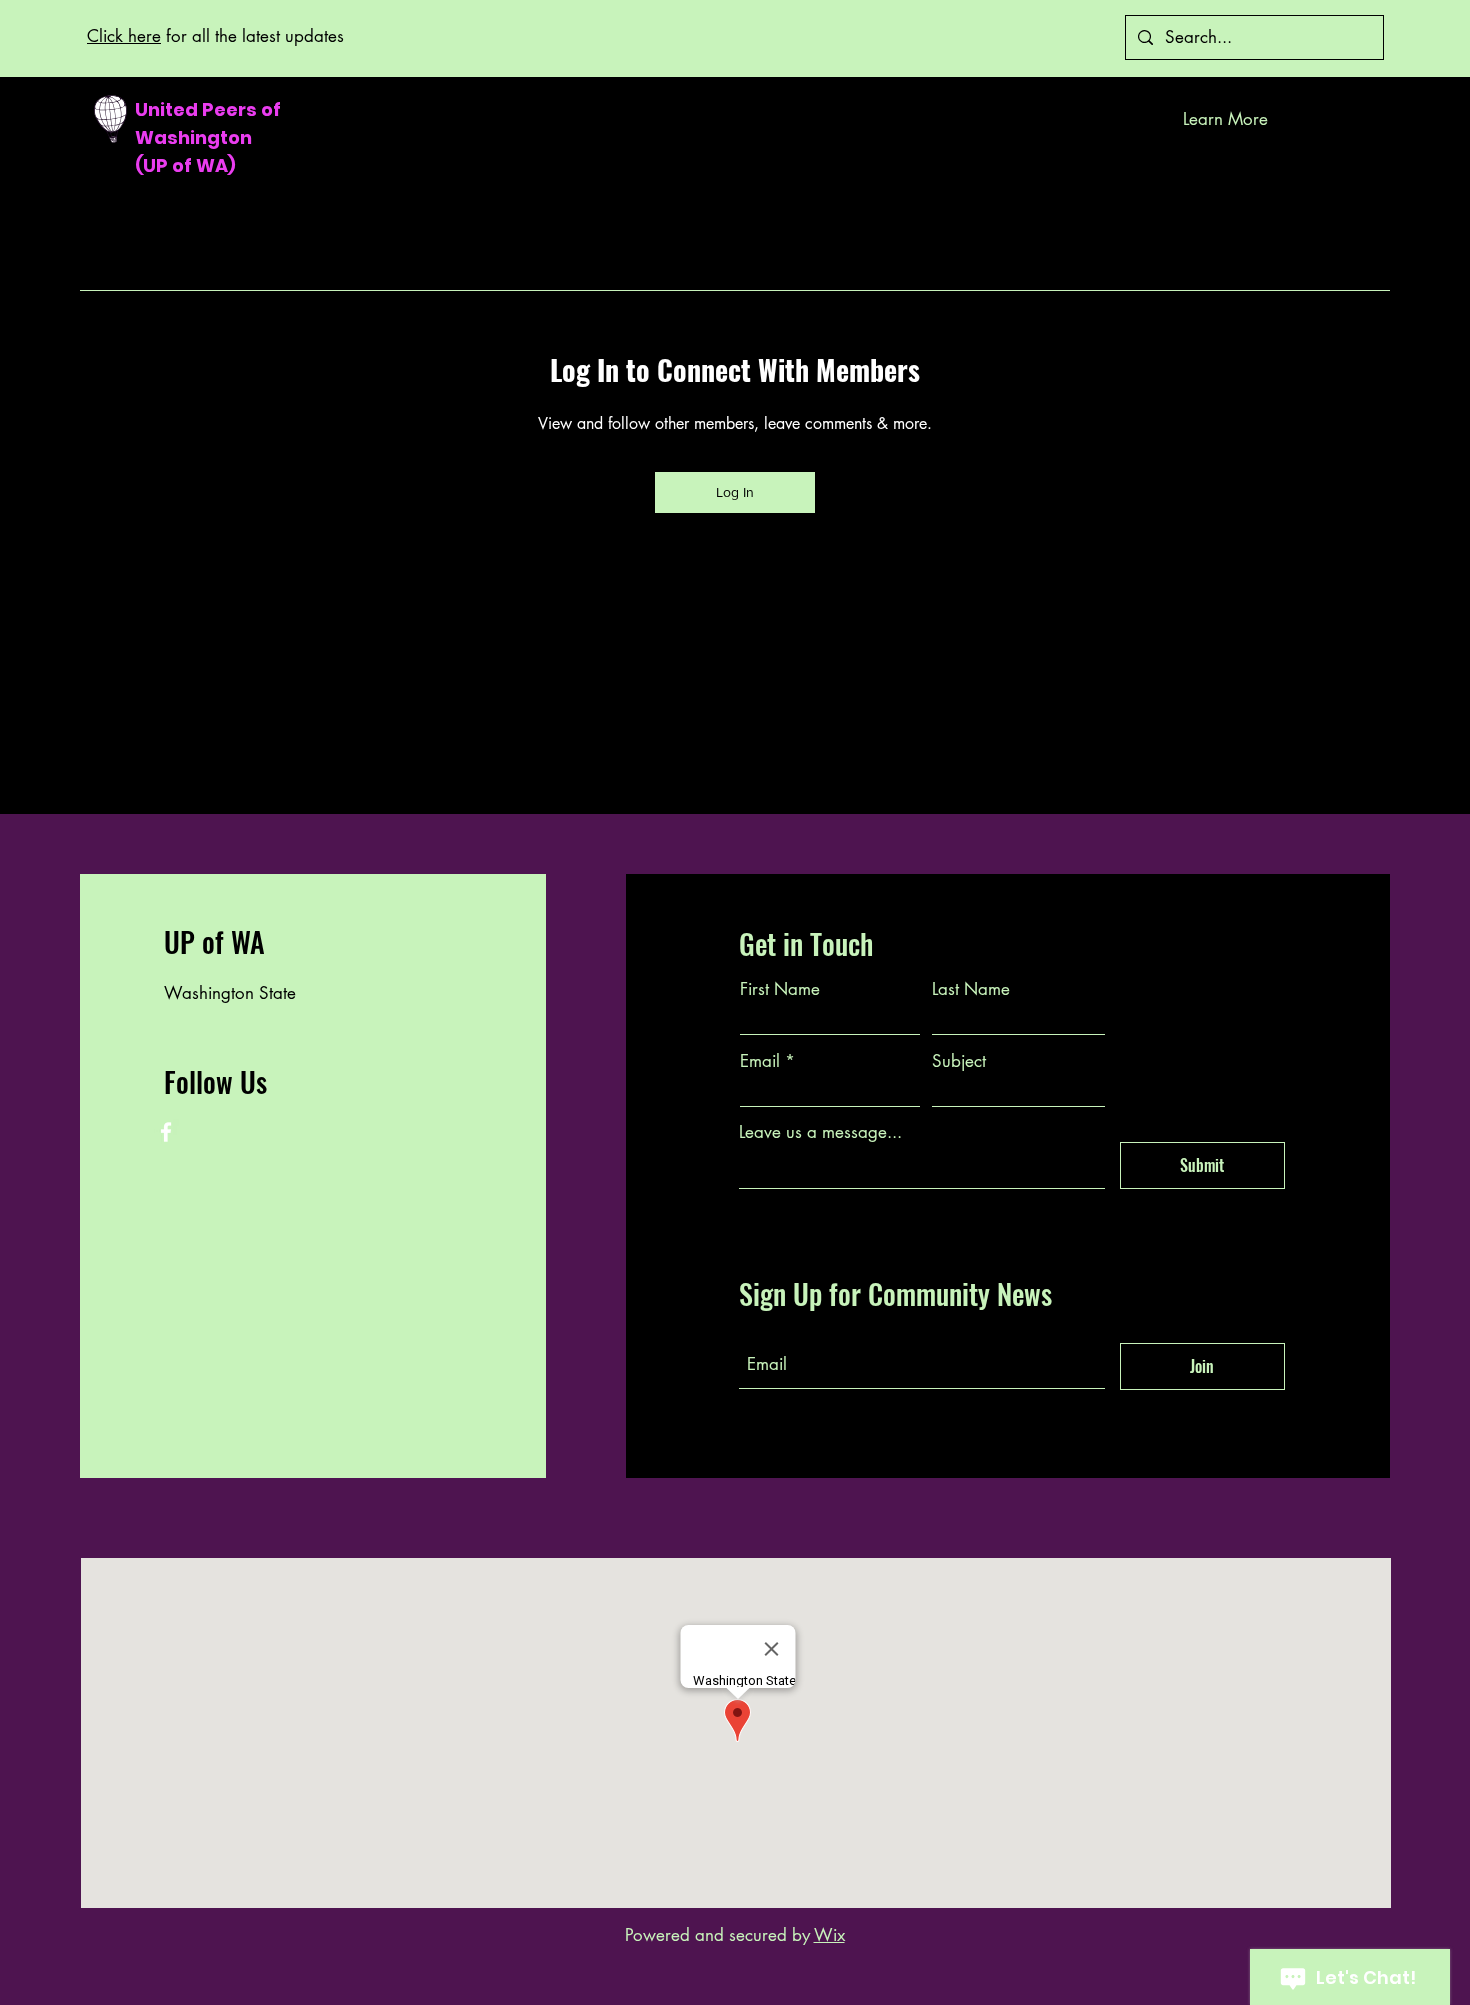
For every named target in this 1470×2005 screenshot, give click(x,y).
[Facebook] (166, 1132)
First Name (780, 989)
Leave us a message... (820, 1132)
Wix (829, 1935)
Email (760, 1061)
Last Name (971, 989)
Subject (959, 1061)
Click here (124, 36)
